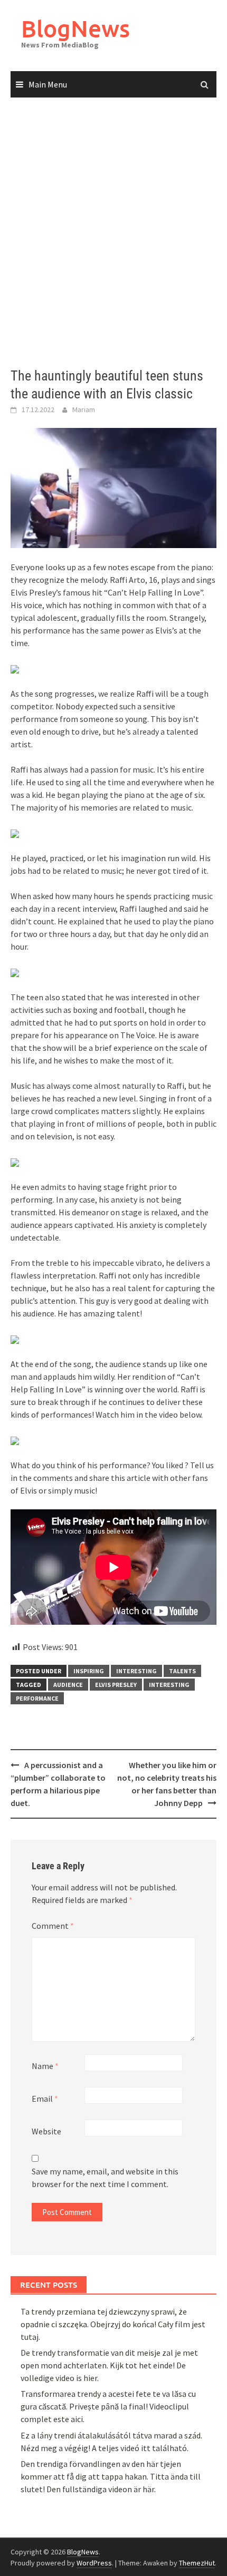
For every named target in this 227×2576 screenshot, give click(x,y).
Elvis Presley (116, 1685)
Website (46, 2131)
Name (45, 2066)
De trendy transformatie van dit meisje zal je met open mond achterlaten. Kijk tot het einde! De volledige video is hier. (109, 2365)
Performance (37, 1698)
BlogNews (75, 28)
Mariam (84, 409)
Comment (53, 1926)
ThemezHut (197, 2563)
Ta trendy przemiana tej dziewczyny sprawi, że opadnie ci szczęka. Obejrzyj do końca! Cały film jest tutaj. (113, 2324)
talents (182, 1671)
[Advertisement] (113, 233)
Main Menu (48, 84)
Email (45, 2099)
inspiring (89, 1671)
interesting (136, 1671)
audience (68, 1685)
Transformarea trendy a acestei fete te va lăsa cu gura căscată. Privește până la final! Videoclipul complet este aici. (108, 2406)
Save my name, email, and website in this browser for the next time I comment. (105, 2178)
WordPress (94, 2563)
